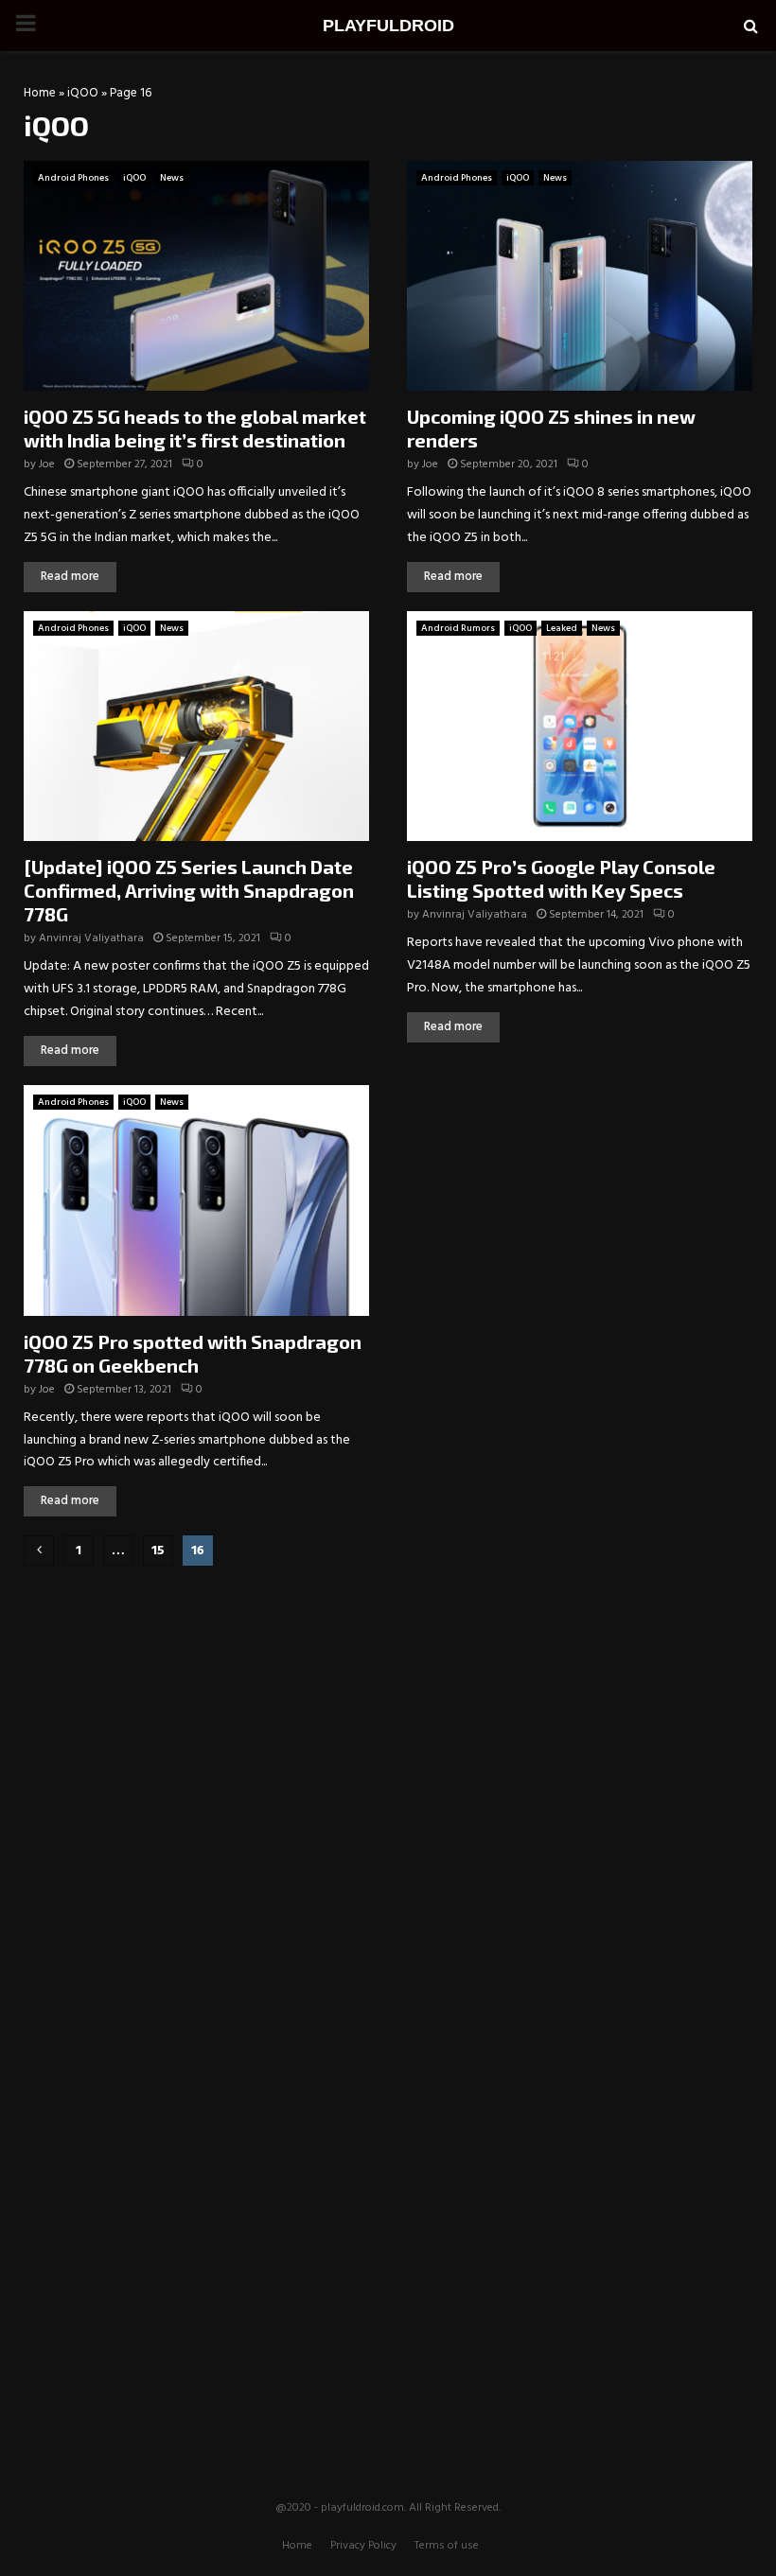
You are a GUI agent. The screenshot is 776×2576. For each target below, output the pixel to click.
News (172, 178)
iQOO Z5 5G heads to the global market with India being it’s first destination (195, 428)
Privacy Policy (363, 2546)
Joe (47, 464)
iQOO (83, 93)
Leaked (562, 628)
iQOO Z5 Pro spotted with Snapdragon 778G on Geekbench (193, 1353)
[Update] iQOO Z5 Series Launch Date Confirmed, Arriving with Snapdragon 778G (189, 890)
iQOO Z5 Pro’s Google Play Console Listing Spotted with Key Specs (561, 878)
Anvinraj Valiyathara (91, 938)
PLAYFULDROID (388, 26)
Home (40, 93)
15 (158, 1551)
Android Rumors (458, 628)
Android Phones (73, 178)
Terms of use (447, 2546)
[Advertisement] (388, 1703)
